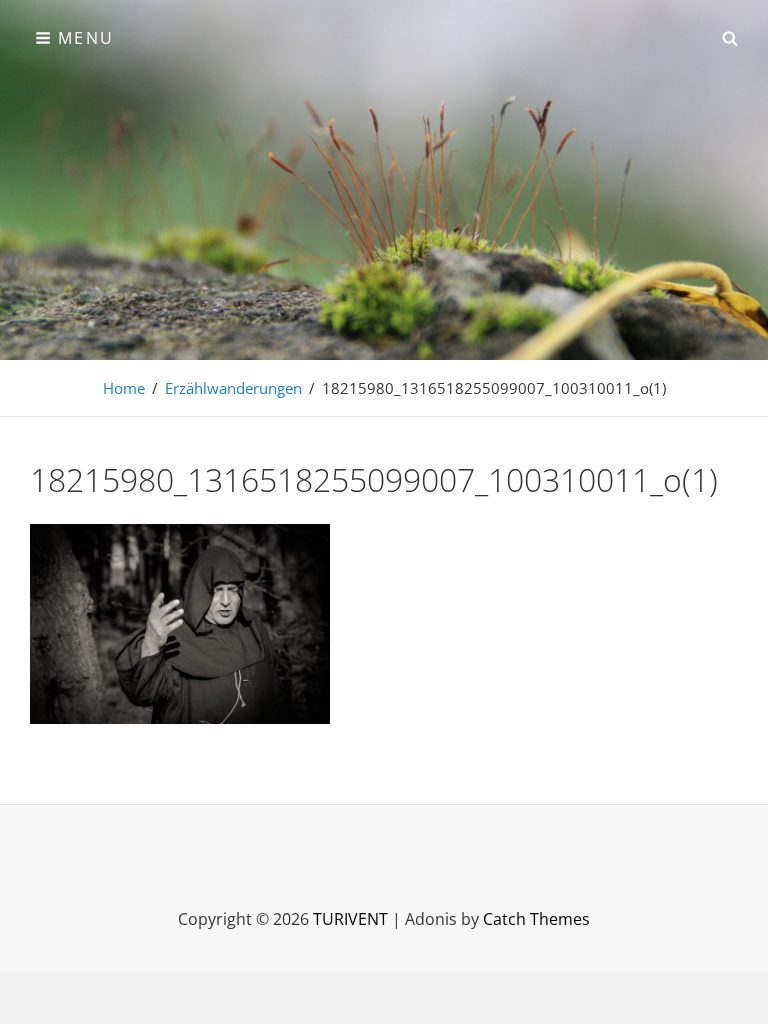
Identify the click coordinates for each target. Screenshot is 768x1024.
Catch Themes (536, 919)
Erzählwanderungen (233, 388)
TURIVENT (350, 919)
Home (124, 388)
